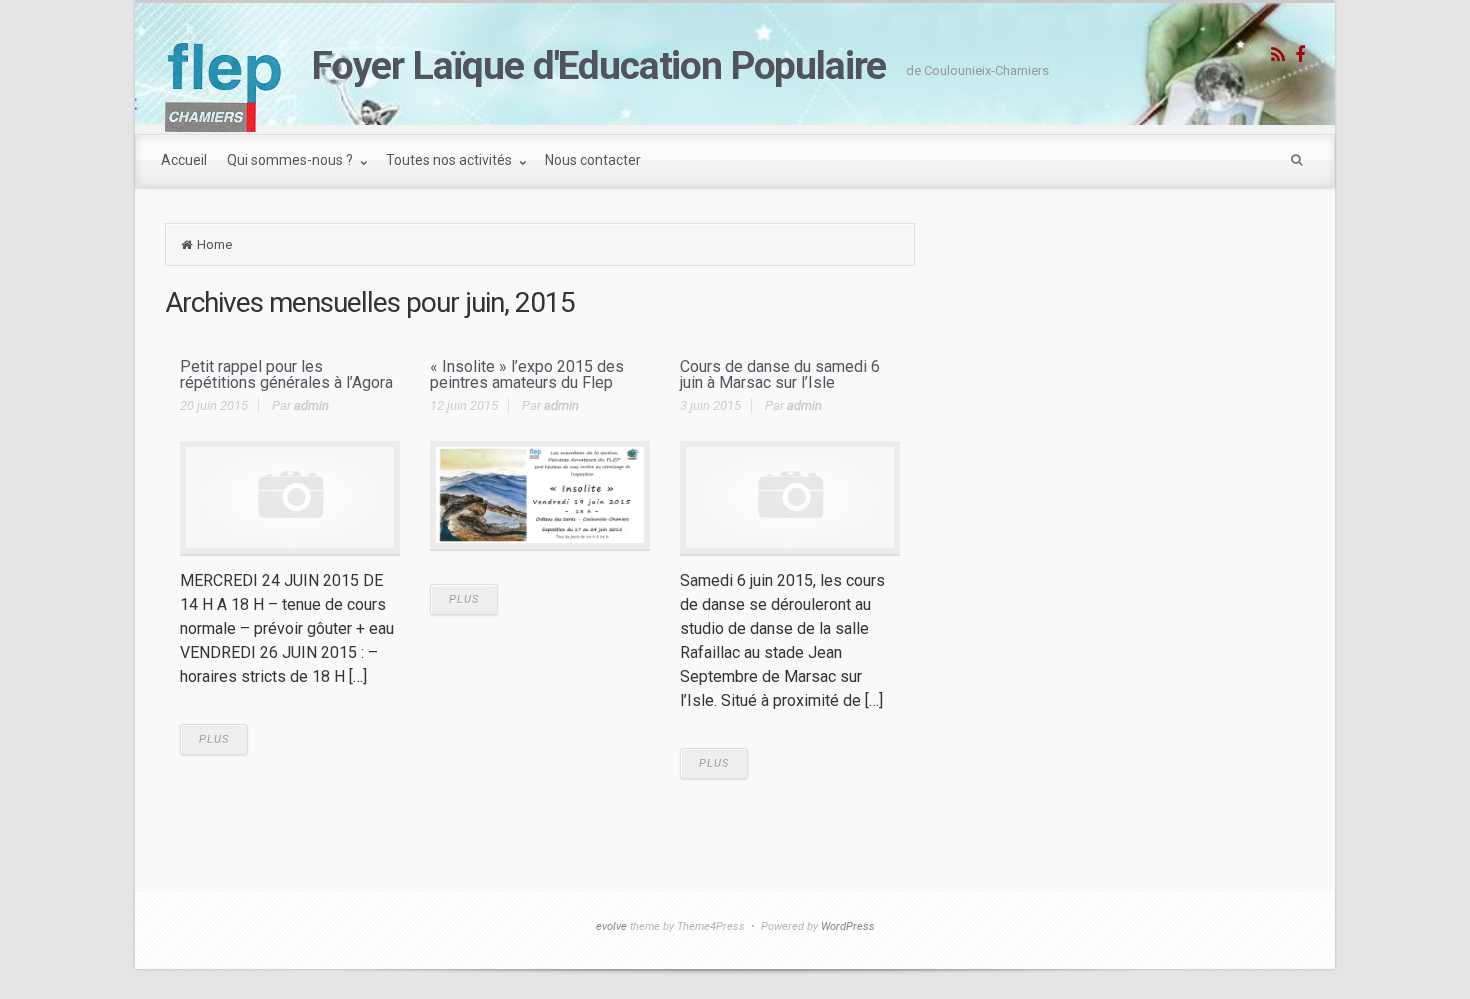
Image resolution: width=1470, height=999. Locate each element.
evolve (611, 926)
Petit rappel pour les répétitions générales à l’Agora (286, 374)
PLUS (214, 739)
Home (214, 244)
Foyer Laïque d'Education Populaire (599, 66)
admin (311, 405)
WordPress (848, 926)
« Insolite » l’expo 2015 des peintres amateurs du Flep (527, 374)
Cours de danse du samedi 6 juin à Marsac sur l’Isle (780, 374)
